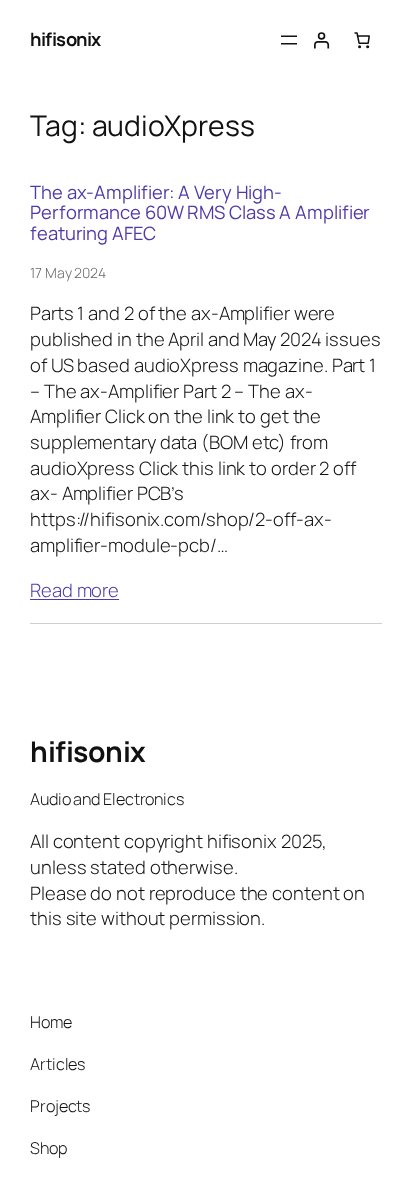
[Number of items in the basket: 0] (362, 40)
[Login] (321, 40)
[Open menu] (289, 40)
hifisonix (65, 39)
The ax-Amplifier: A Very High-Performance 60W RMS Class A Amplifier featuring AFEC (200, 213)
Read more (74, 590)
